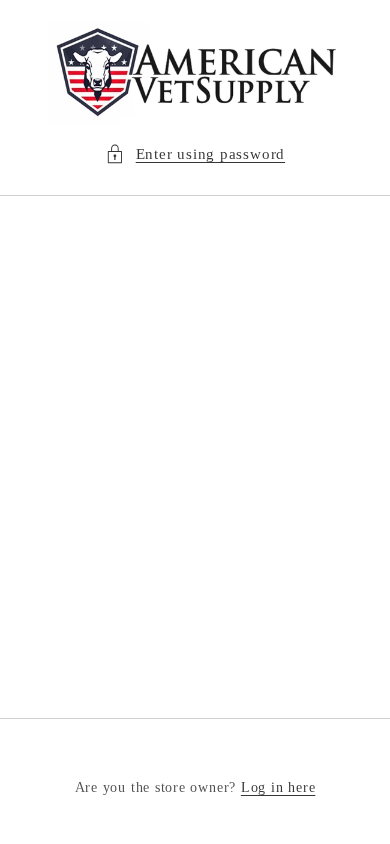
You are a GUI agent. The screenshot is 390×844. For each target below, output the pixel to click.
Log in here (278, 787)
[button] (195, 154)
